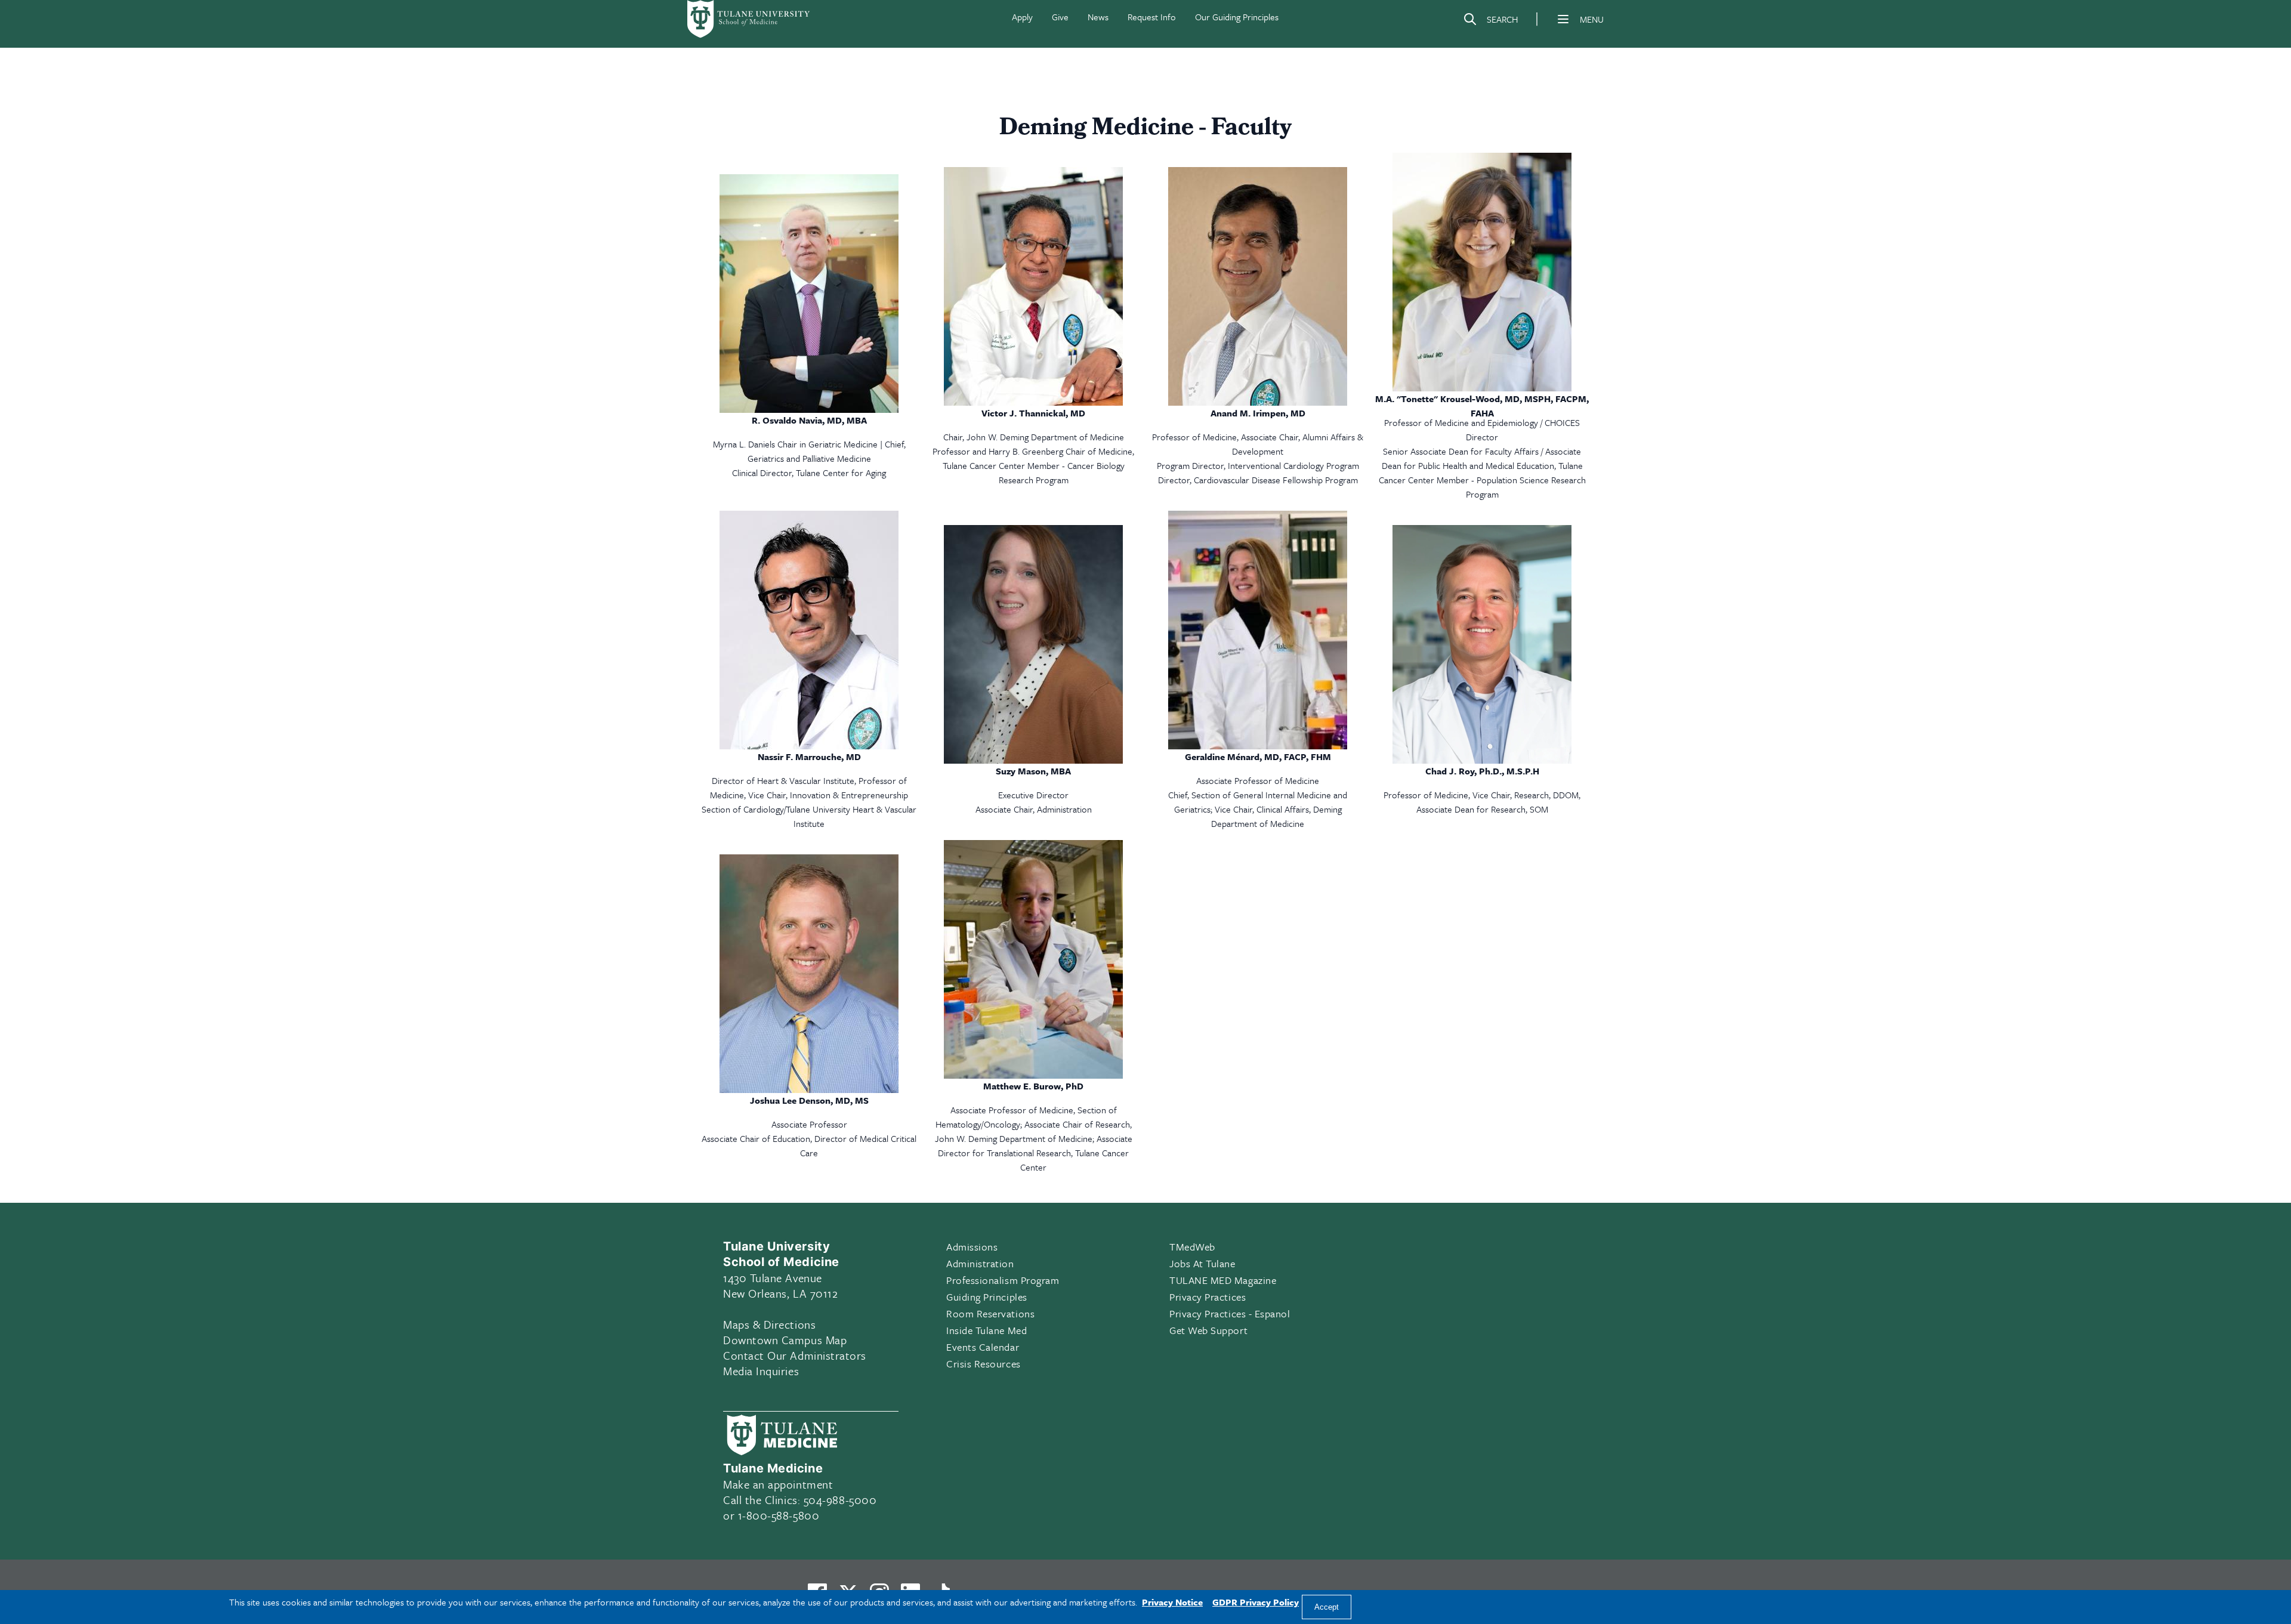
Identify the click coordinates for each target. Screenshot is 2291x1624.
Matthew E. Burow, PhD (1033, 1086)
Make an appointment (778, 1484)
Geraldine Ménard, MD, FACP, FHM (1258, 757)
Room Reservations (990, 1313)
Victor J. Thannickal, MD (1033, 413)
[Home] (749, 19)
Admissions (972, 1247)
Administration (980, 1263)
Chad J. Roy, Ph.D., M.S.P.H (1482, 771)
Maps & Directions (769, 1324)
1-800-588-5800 (779, 1515)
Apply (1022, 17)
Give (1060, 17)
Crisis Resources (984, 1364)
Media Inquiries (761, 1371)
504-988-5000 (840, 1500)
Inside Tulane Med (987, 1330)
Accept (1327, 1607)
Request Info (1152, 17)
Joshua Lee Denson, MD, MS (809, 1100)
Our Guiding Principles (1237, 17)
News (1098, 17)
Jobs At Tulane (1202, 1263)
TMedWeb (1192, 1247)
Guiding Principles (987, 1297)
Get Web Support (1208, 1330)
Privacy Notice (1172, 1602)
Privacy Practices (1208, 1297)
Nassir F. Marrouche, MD (809, 757)
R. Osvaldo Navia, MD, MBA (809, 420)
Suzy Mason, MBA (1033, 771)
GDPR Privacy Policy (1256, 1602)
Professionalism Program (1003, 1280)
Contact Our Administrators (795, 1355)
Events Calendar (983, 1347)
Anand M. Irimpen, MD (1258, 413)
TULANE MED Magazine (1223, 1280)
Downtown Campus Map (785, 1340)
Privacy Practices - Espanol (1230, 1313)
